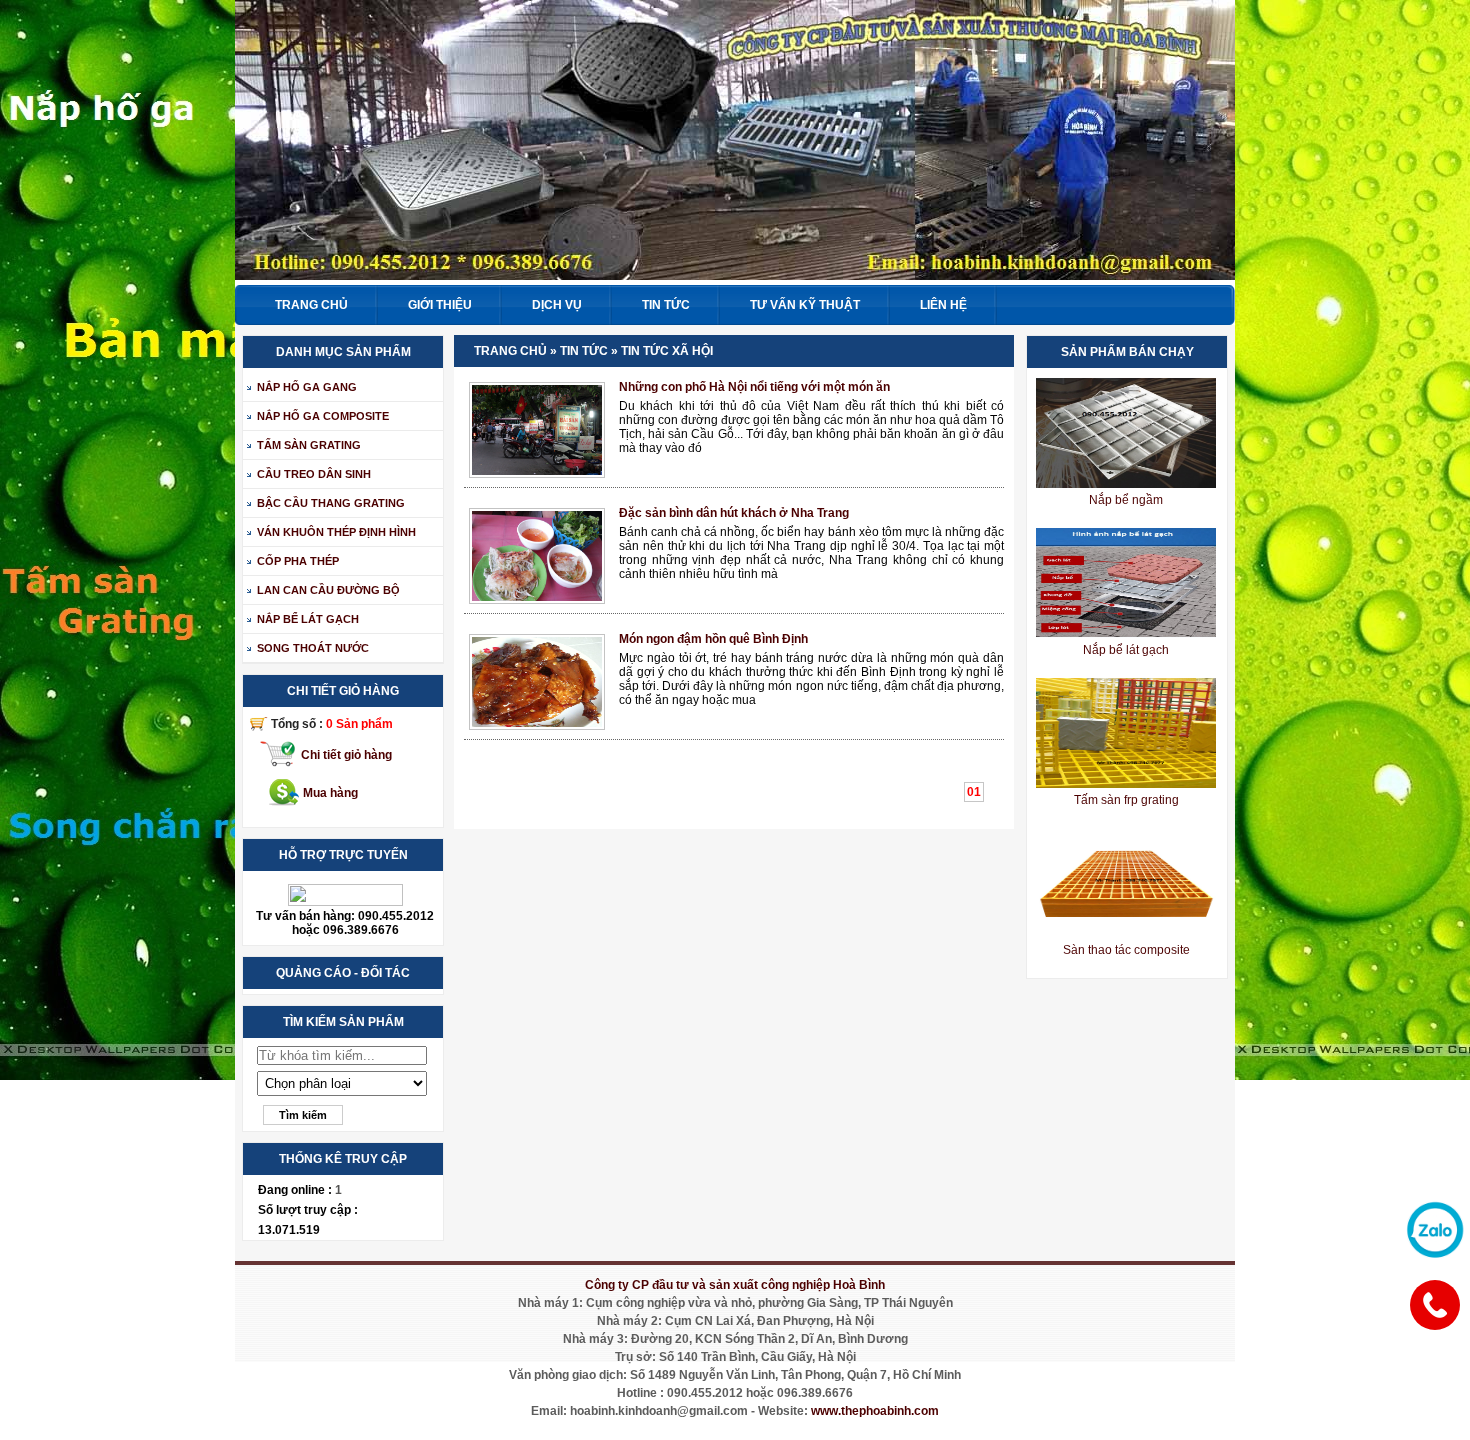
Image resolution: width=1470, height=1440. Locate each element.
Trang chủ (311, 305)
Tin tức (666, 305)
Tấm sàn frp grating (1126, 800)
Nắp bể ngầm (1126, 500)
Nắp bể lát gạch (1126, 650)
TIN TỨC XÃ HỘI (667, 351)
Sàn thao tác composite (1126, 950)
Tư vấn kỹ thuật (805, 305)
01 (974, 792)
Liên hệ (943, 305)
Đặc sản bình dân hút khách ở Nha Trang (734, 513)
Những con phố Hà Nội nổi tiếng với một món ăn (754, 387)
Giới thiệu (440, 305)
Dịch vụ (557, 305)
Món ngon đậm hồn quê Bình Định (713, 639)
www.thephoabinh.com (875, 1411)
